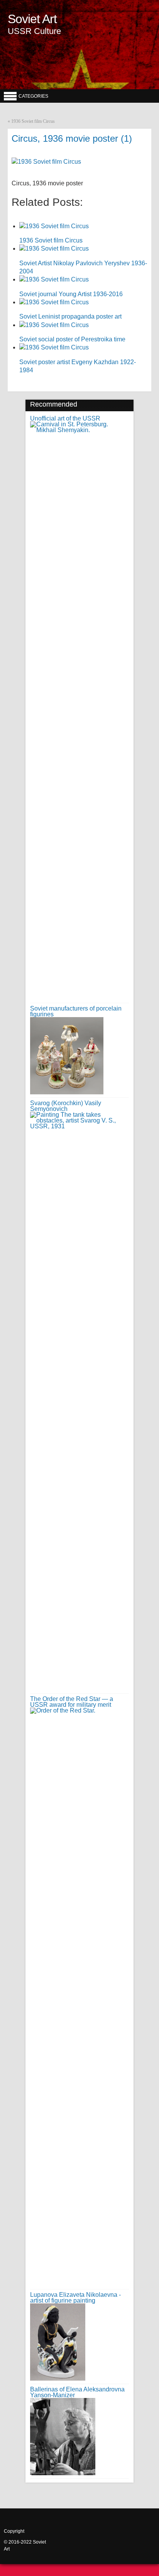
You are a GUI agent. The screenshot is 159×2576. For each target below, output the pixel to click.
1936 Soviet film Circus (33, 121)
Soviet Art (32, 19)
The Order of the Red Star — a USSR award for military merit (72, 1702)
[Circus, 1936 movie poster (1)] (46, 162)
